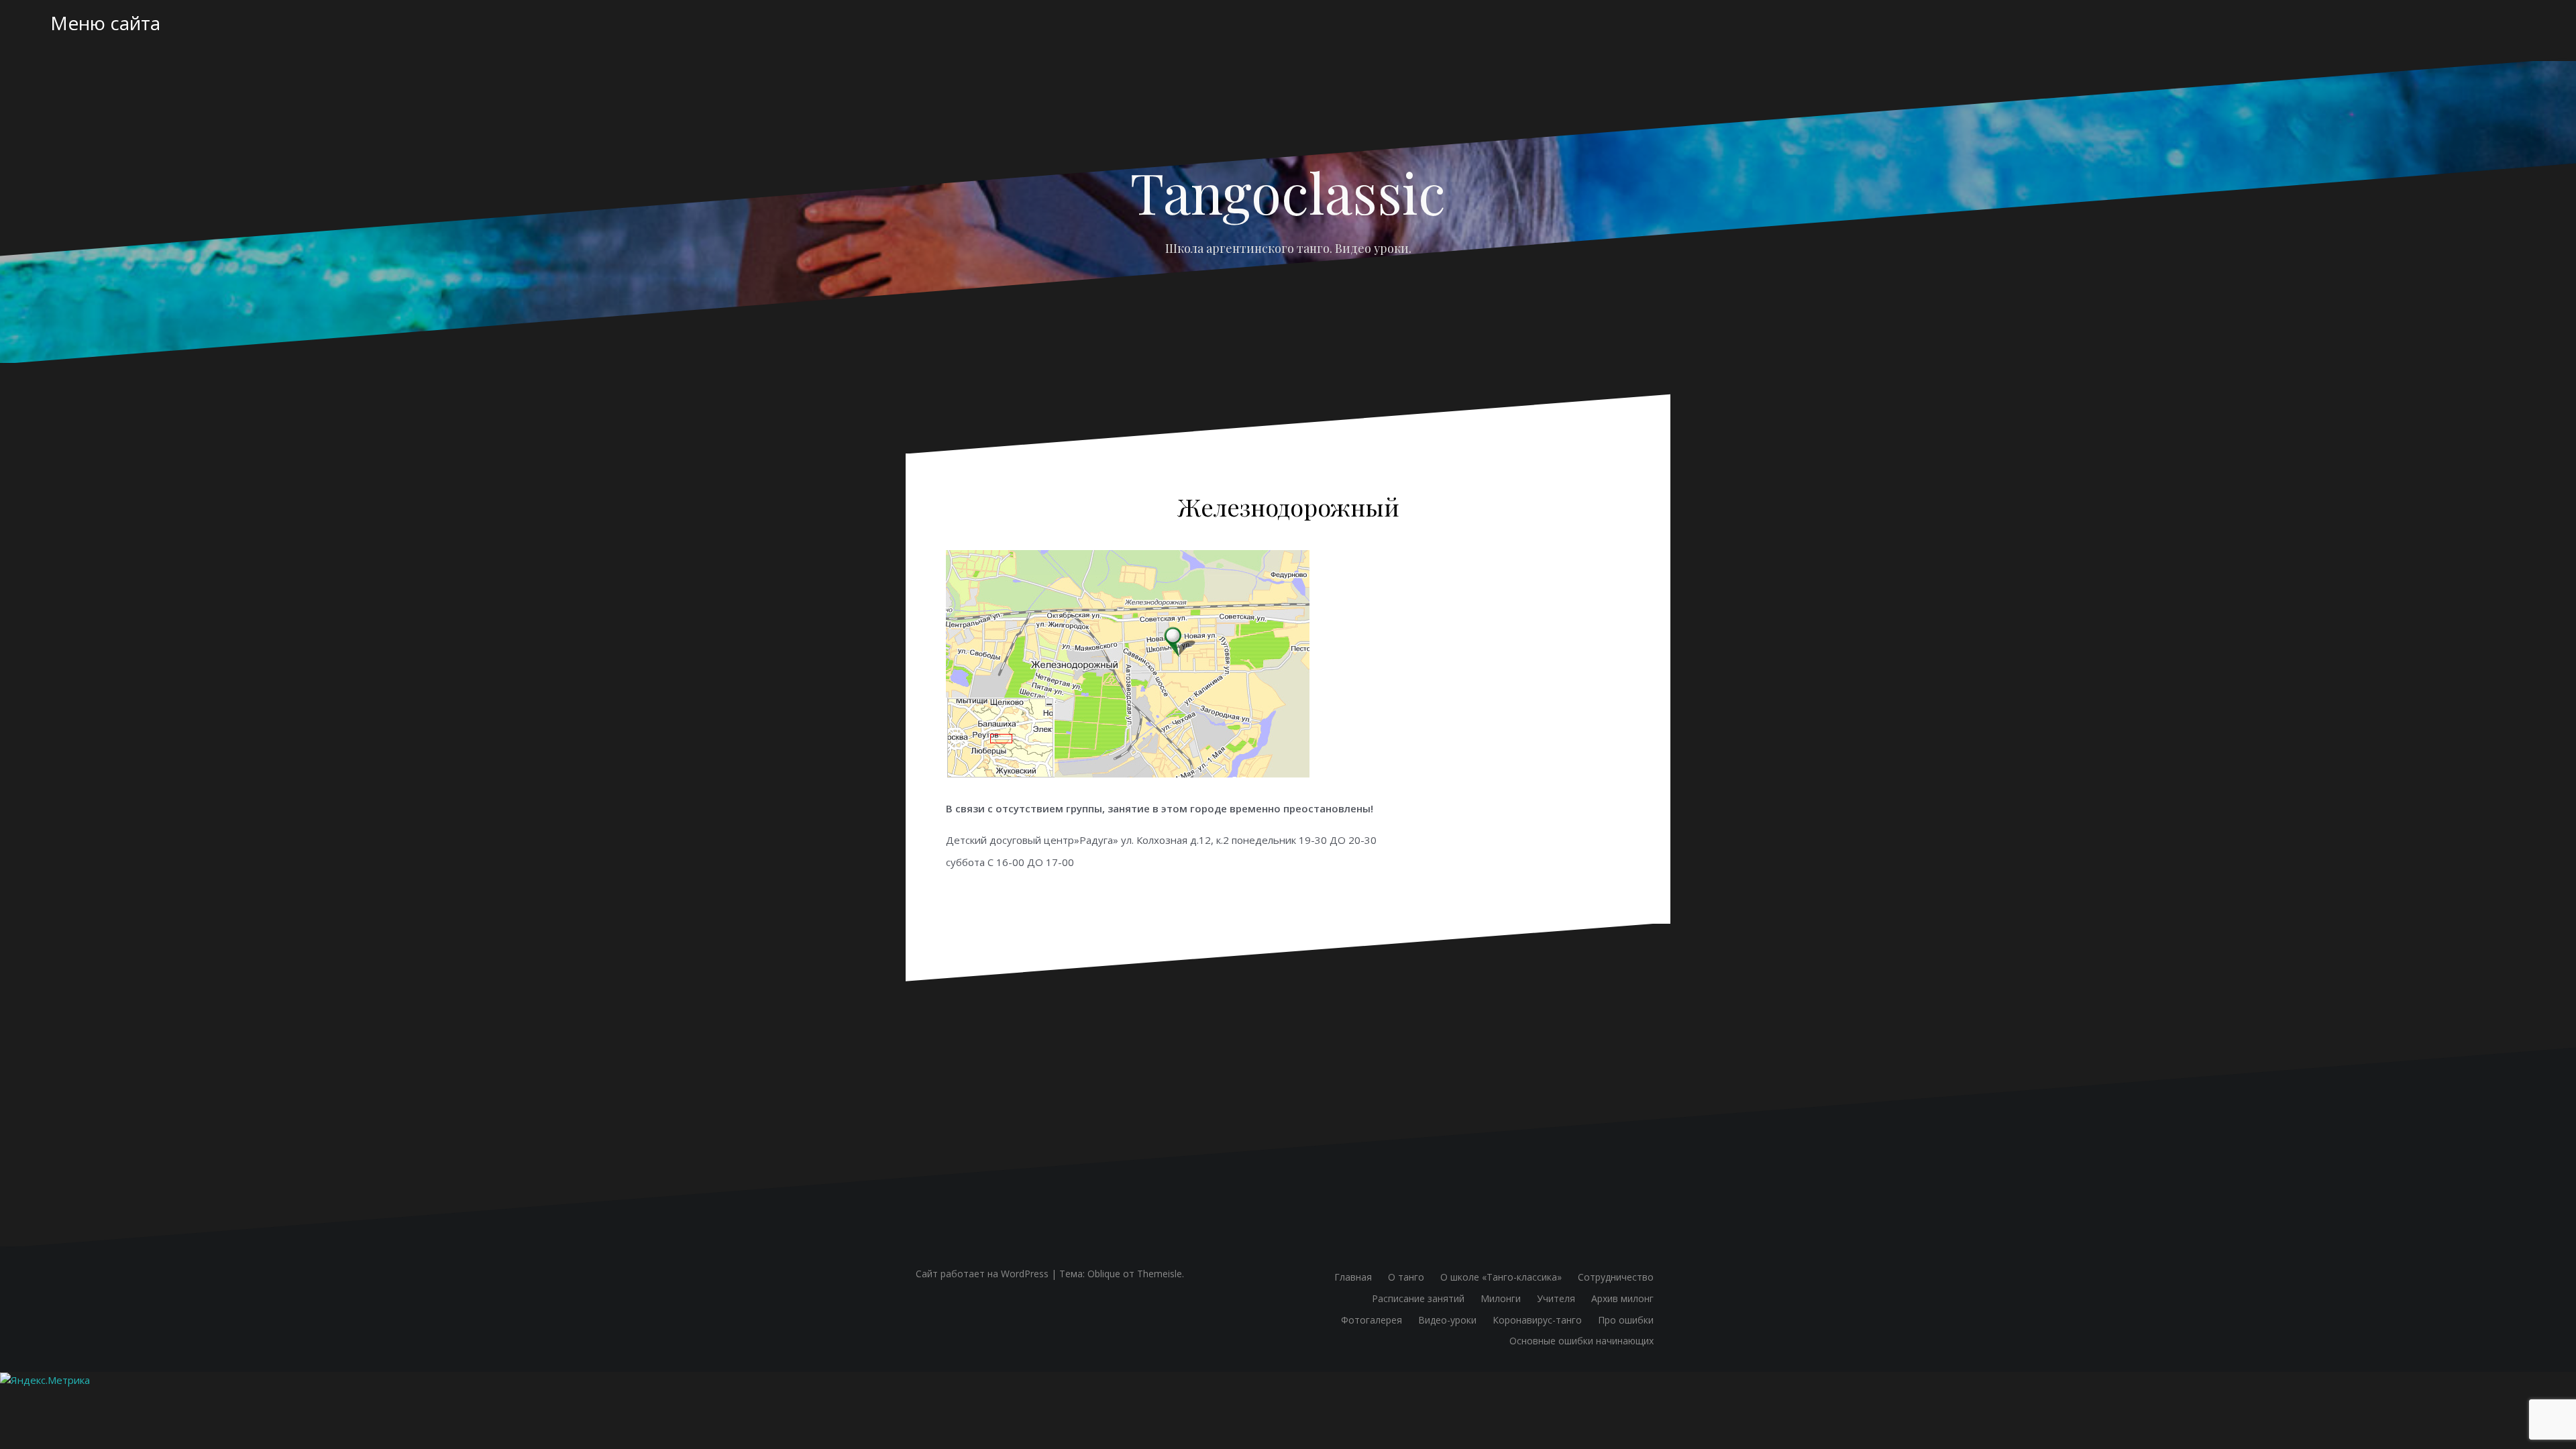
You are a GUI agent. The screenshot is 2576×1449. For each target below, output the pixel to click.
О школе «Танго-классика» (1501, 1277)
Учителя (1556, 1298)
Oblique (1104, 1274)
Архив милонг (1622, 1298)
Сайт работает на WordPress (982, 1274)
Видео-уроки (1447, 1320)
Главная (1353, 1277)
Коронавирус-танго (1537, 1320)
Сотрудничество (1616, 1277)
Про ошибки (1626, 1320)
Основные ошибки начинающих (1581, 1341)
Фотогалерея (1372, 1320)
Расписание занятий (1418, 1298)
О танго (1406, 1277)
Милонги (1501, 1298)
